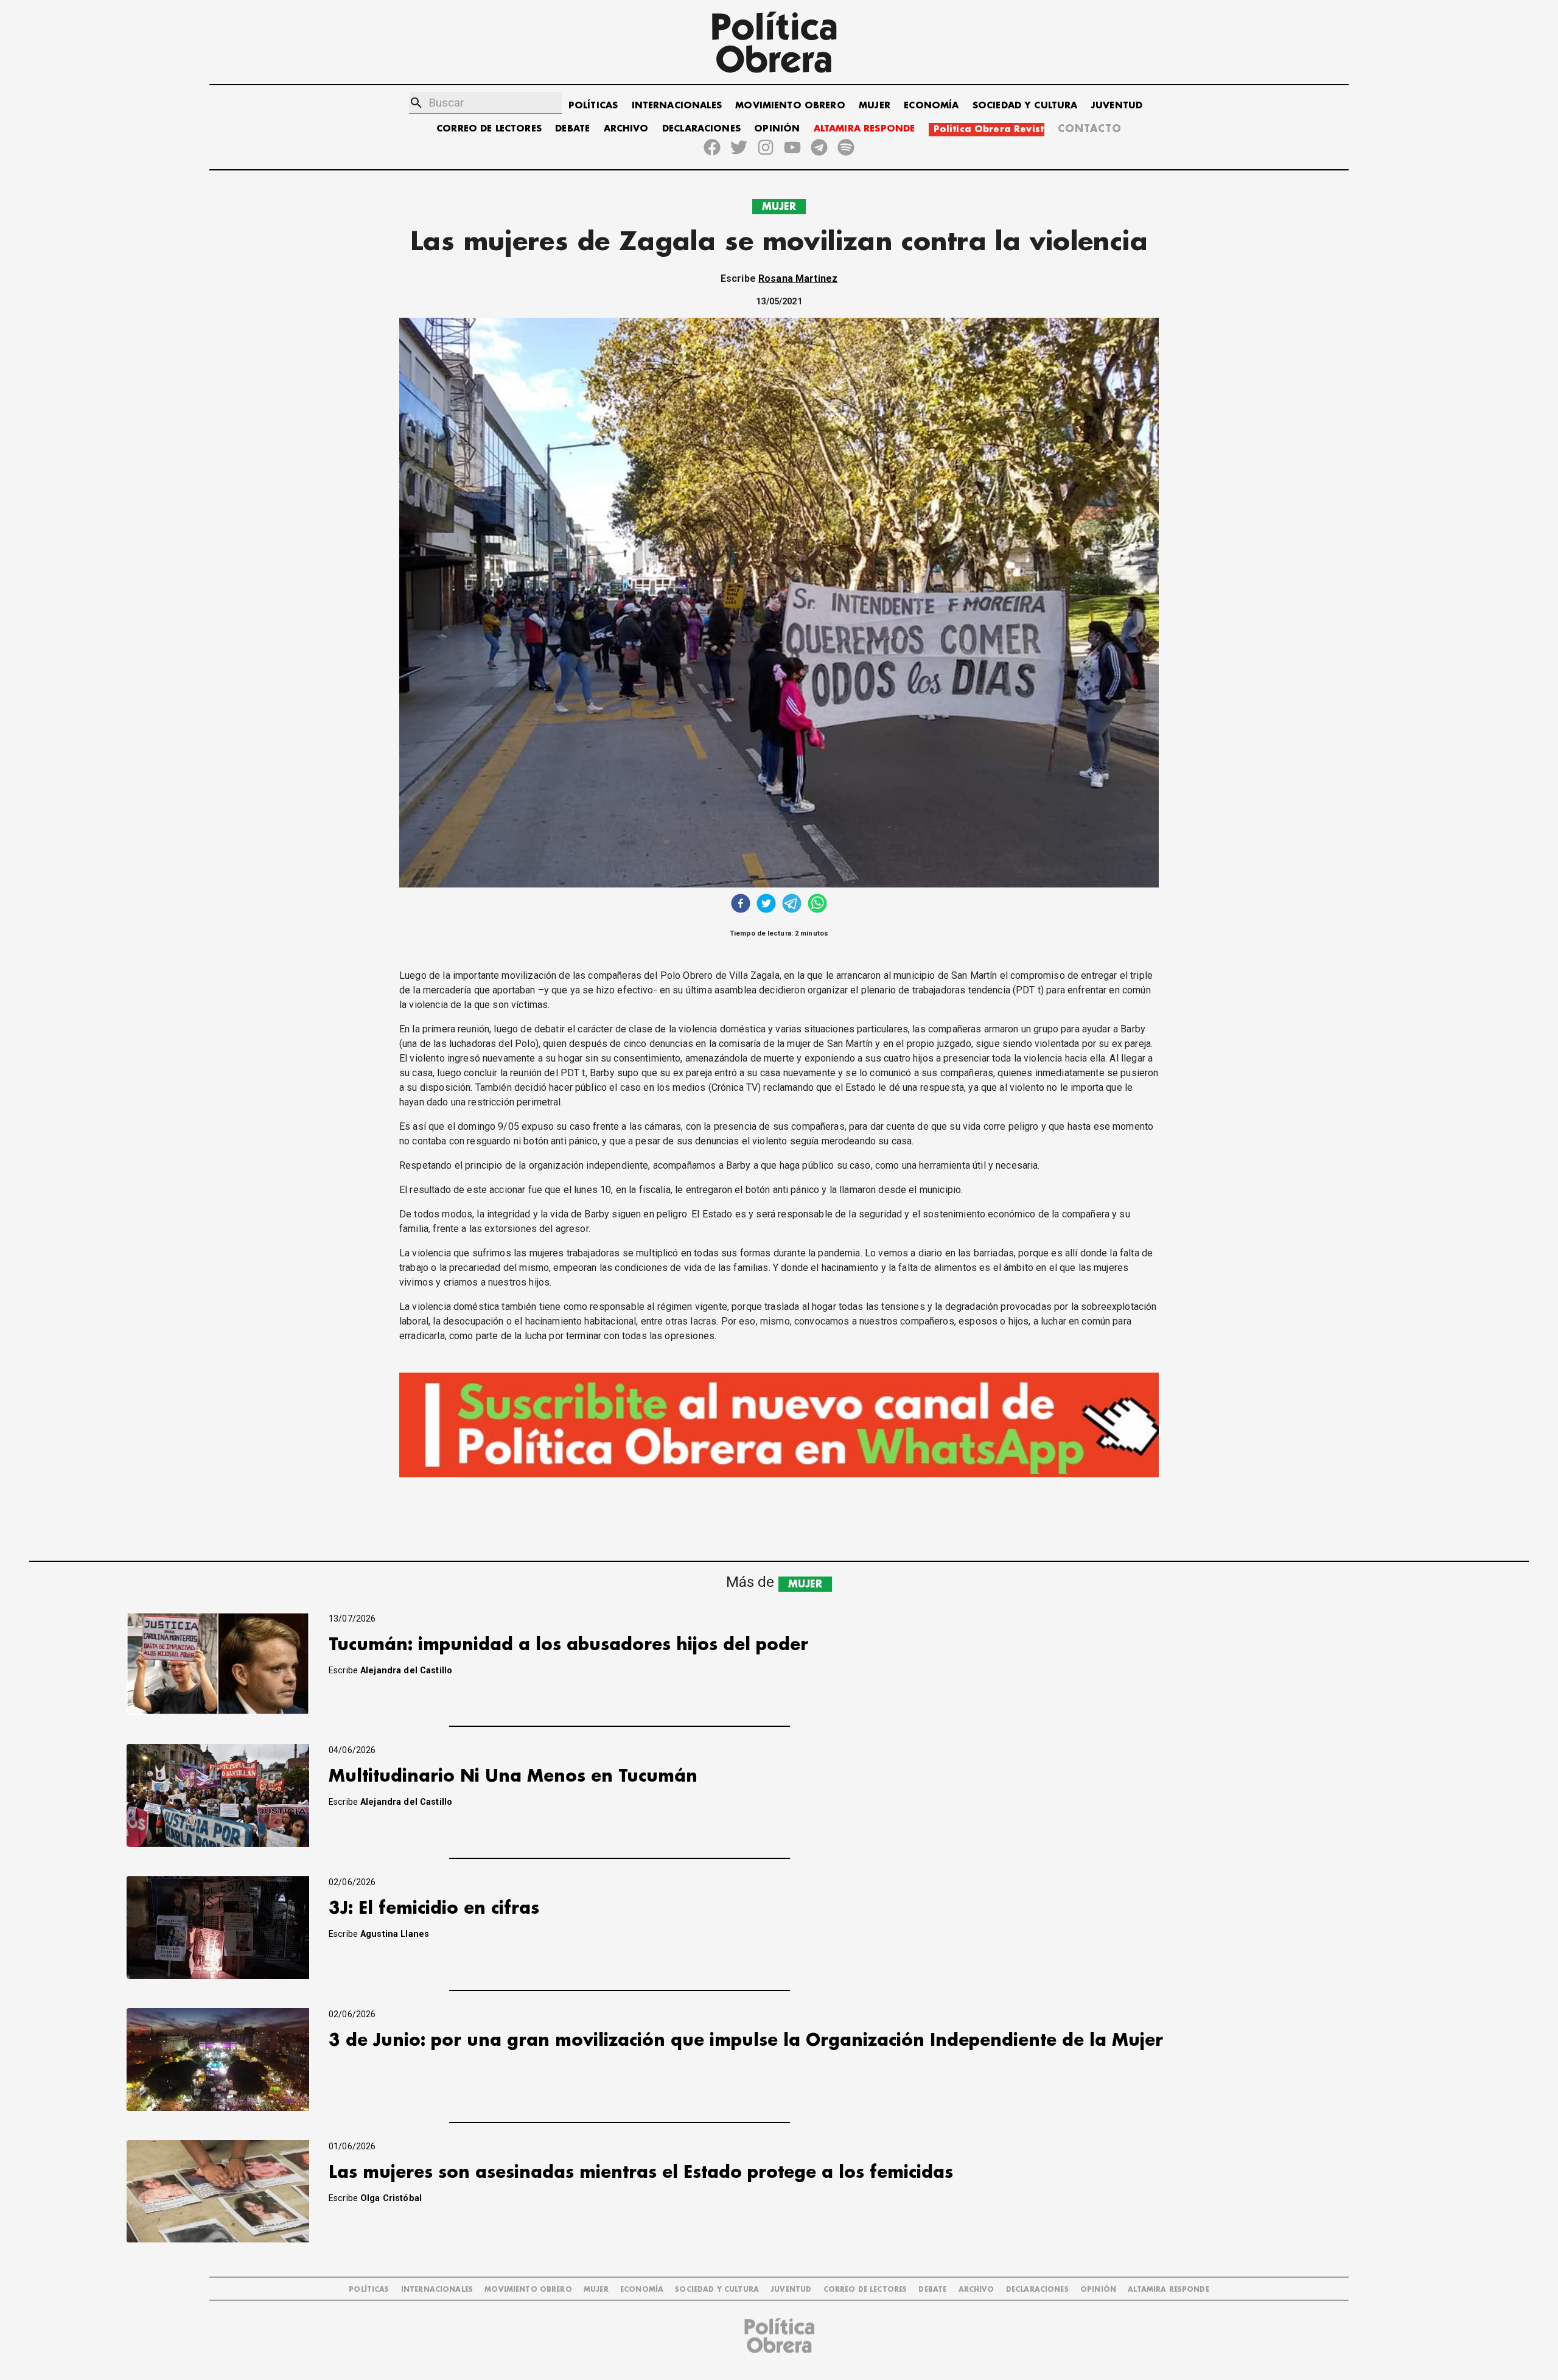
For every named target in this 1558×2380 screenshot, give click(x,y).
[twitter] (766, 905)
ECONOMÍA (931, 106)
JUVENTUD (1117, 106)
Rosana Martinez (798, 278)
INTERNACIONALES (677, 106)
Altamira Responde (1168, 2290)
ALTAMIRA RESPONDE (865, 129)
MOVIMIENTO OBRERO (790, 106)
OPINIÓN (777, 129)
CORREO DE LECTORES (489, 129)
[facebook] (741, 905)
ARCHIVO (626, 129)
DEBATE (572, 129)
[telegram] (792, 905)
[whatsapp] (817, 905)
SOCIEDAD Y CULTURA (1025, 106)
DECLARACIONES (701, 129)
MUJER (875, 106)
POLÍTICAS (593, 106)
